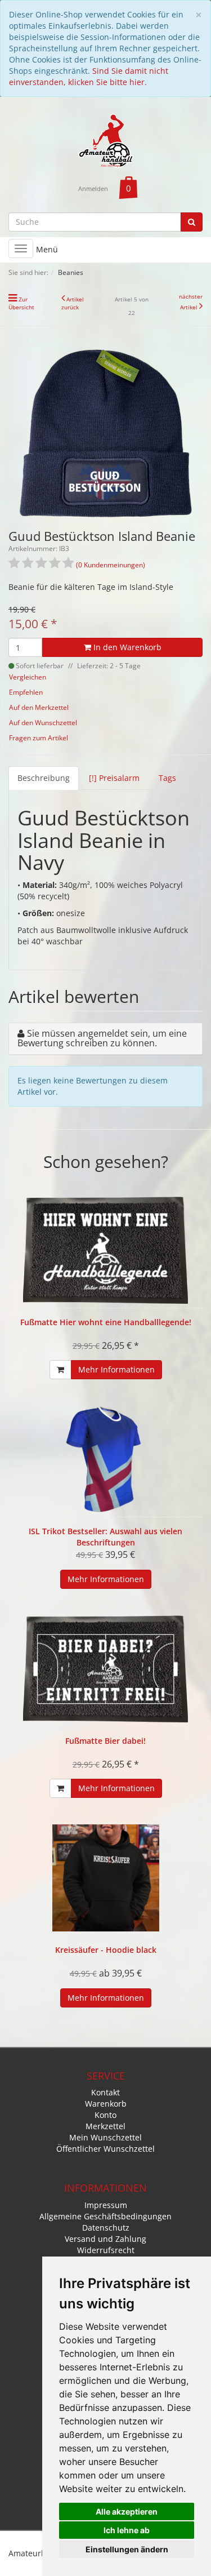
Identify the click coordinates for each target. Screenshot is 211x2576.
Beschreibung (44, 778)
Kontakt (105, 2092)
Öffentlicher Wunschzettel (105, 2149)
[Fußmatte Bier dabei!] (105, 1669)
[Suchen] (192, 222)
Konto (105, 2115)
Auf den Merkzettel (39, 707)
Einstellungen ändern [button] (127, 2549)
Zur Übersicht (21, 303)
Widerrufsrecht (106, 2250)
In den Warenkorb (126, 647)
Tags (167, 778)
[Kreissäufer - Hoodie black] (105, 1878)
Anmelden (93, 188)
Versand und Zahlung (105, 2239)
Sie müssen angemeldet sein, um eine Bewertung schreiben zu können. (102, 1038)
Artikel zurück (73, 303)
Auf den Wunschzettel (43, 723)
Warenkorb (106, 2104)
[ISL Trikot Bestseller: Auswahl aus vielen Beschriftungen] (105, 1459)
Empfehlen (26, 692)
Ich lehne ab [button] (127, 2530)
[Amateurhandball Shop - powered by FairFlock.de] (106, 140)
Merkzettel (105, 2126)
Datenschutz (106, 2228)
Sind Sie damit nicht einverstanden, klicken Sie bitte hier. (89, 76)
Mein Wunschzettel (105, 2137)
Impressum (106, 2205)
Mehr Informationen (116, 1369)
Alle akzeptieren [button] (127, 2511)
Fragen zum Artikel (39, 738)
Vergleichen (28, 677)
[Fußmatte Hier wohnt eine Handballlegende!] (105, 1250)
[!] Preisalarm (114, 778)
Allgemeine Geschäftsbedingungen (105, 2216)
